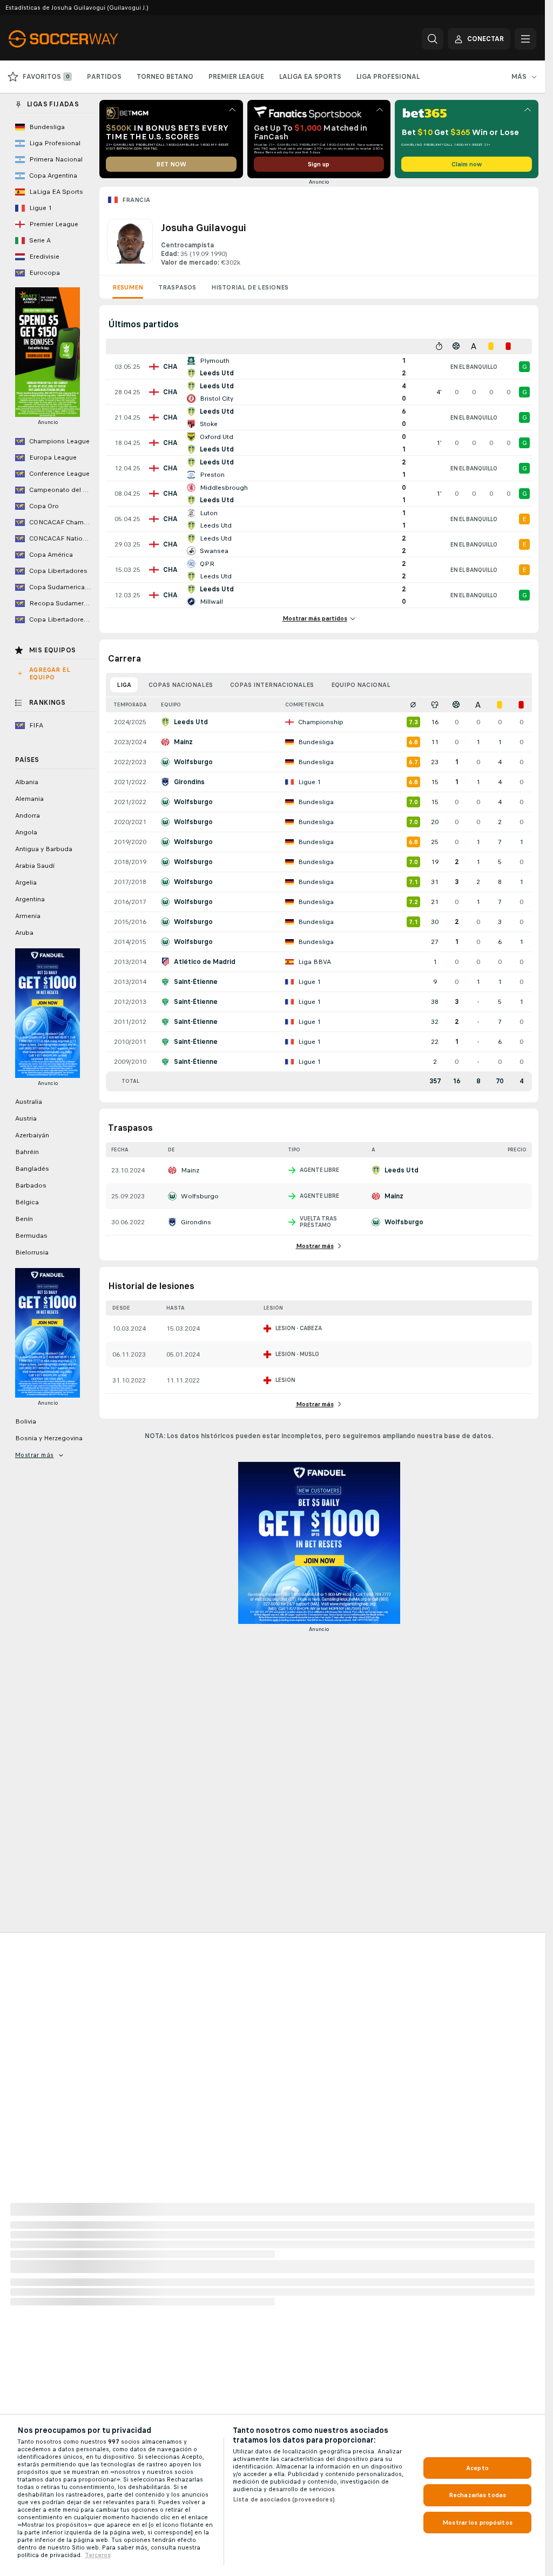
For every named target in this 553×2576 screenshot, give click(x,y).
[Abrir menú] (525, 39)
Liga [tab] (124, 685)
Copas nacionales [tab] (181, 685)
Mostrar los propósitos (477, 2523)
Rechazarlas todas (477, 2495)
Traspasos (177, 287)
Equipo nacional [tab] (361, 685)
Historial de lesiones (250, 287)
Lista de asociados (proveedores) (284, 2499)
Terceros (98, 2555)
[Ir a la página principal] (83, 39)
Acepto (477, 2468)
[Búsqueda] (433, 39)
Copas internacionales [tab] (272, 685)
